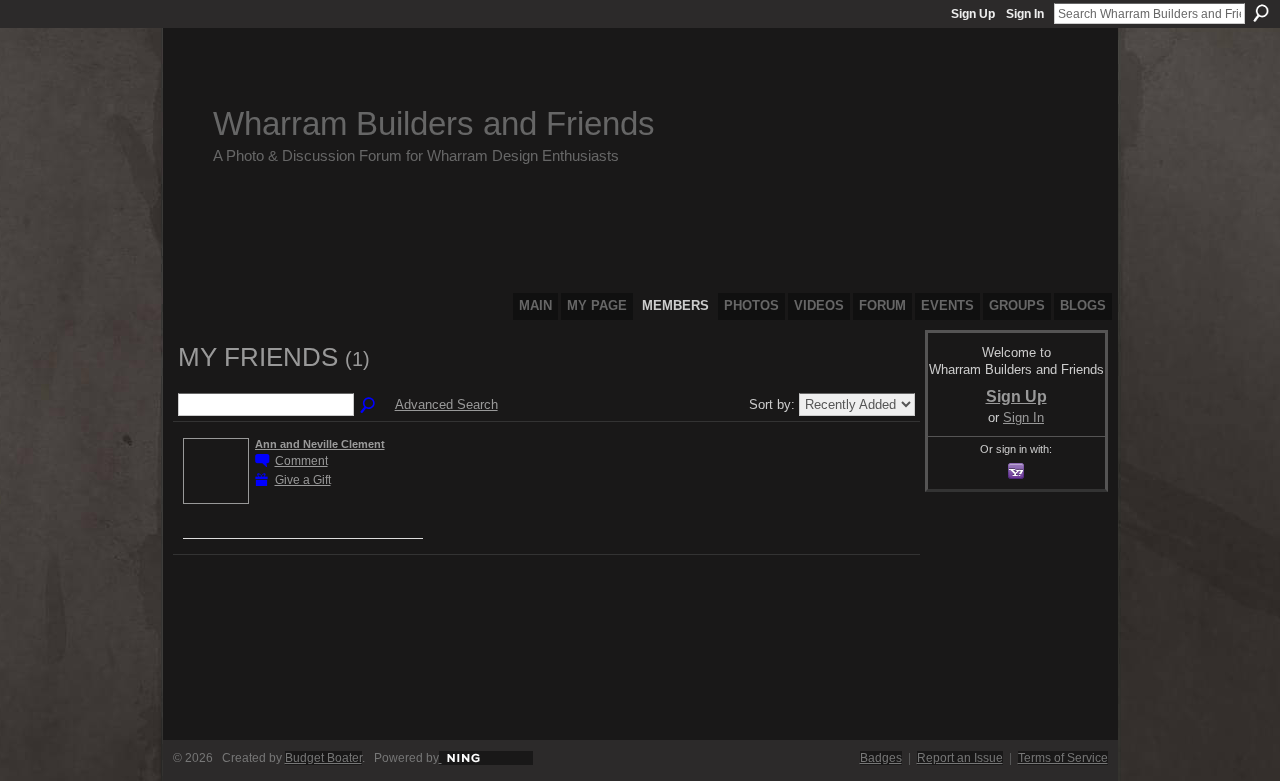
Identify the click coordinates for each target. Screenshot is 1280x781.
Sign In (1025, 14)
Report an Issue (960, 758)
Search (1261, 13)
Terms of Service (1063, 758)
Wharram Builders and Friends (434, 123)
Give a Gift (303, 479)
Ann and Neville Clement (320, 444)
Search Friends (369, 406)
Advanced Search (446, 404)
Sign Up (973, 14)
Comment (301, 460)
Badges (881, 758)
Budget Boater (323, 758)
